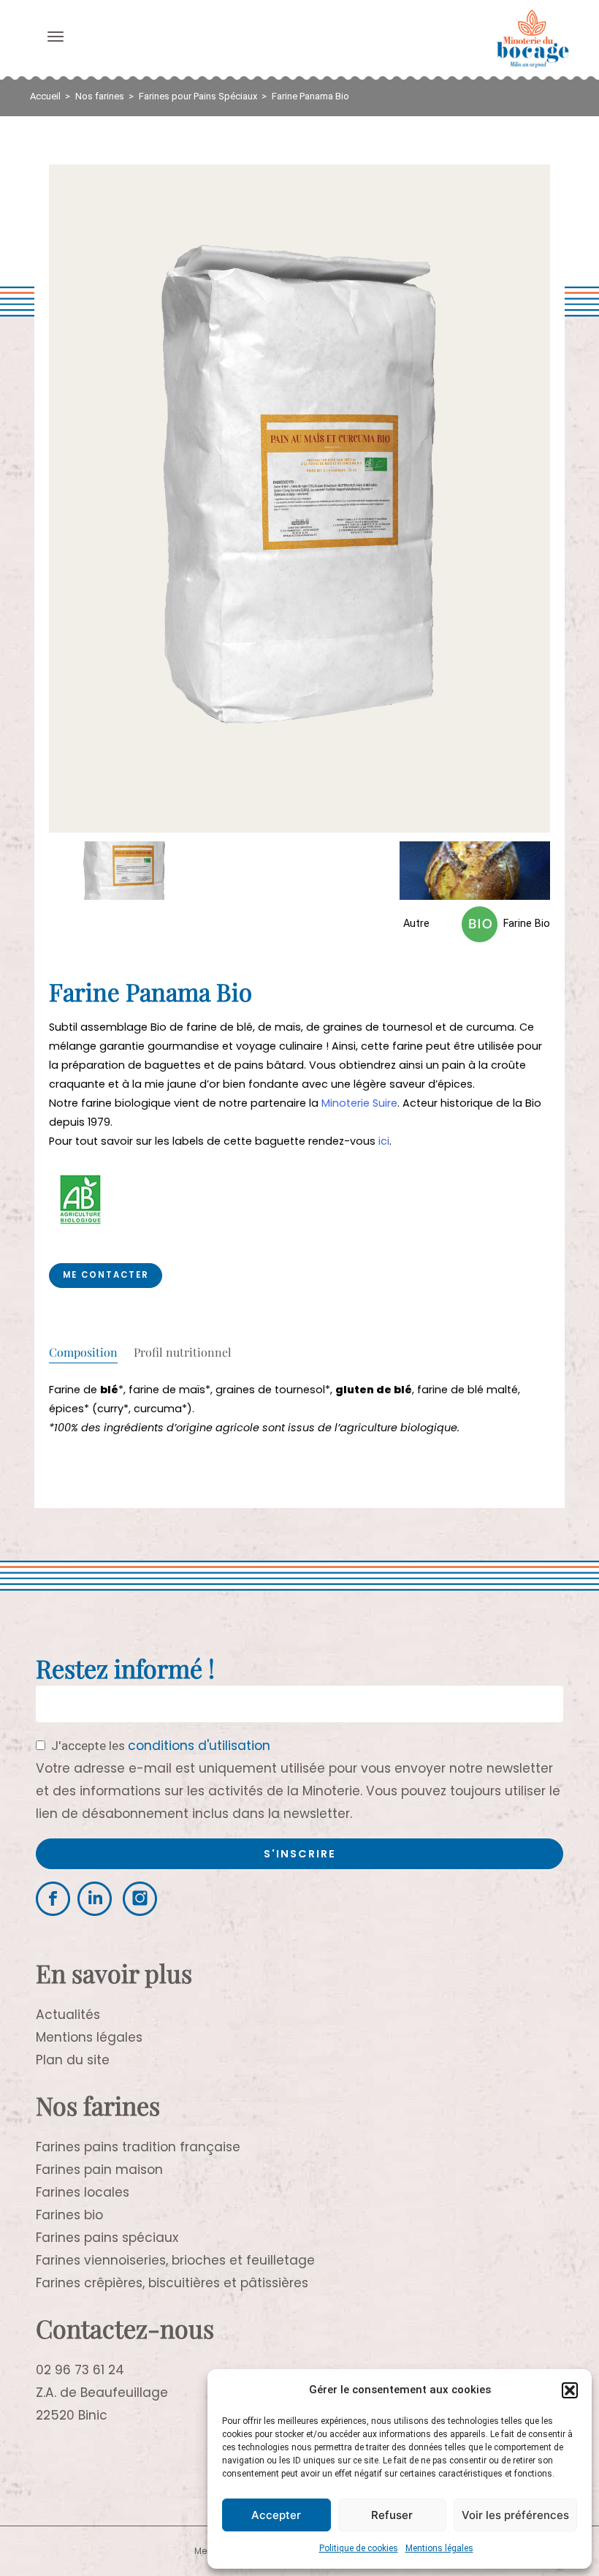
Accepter (276, 2515)
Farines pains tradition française (138, 2147)
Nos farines (100, 96)
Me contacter (106, 1275)
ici (384, 1141)
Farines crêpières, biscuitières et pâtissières (172, 2283)
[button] (570, 2390)
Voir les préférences (515, 2515)
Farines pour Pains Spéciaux (198, 96)
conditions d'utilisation (199, 1746)
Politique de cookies (359, 2548)
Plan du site (73, 2060)
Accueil (45, 96)
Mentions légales (439, 2548)
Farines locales (83, 2192)
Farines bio (69, 2215)
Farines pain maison (99, 2170)
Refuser (392, 2515)
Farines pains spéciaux (107, 2238)
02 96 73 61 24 (80, 2370)
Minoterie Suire (359, 1103)
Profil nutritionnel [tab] (183, 1353)
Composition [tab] (83, 1353)
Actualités (68, 2015)
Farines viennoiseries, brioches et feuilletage (175, 2260)
